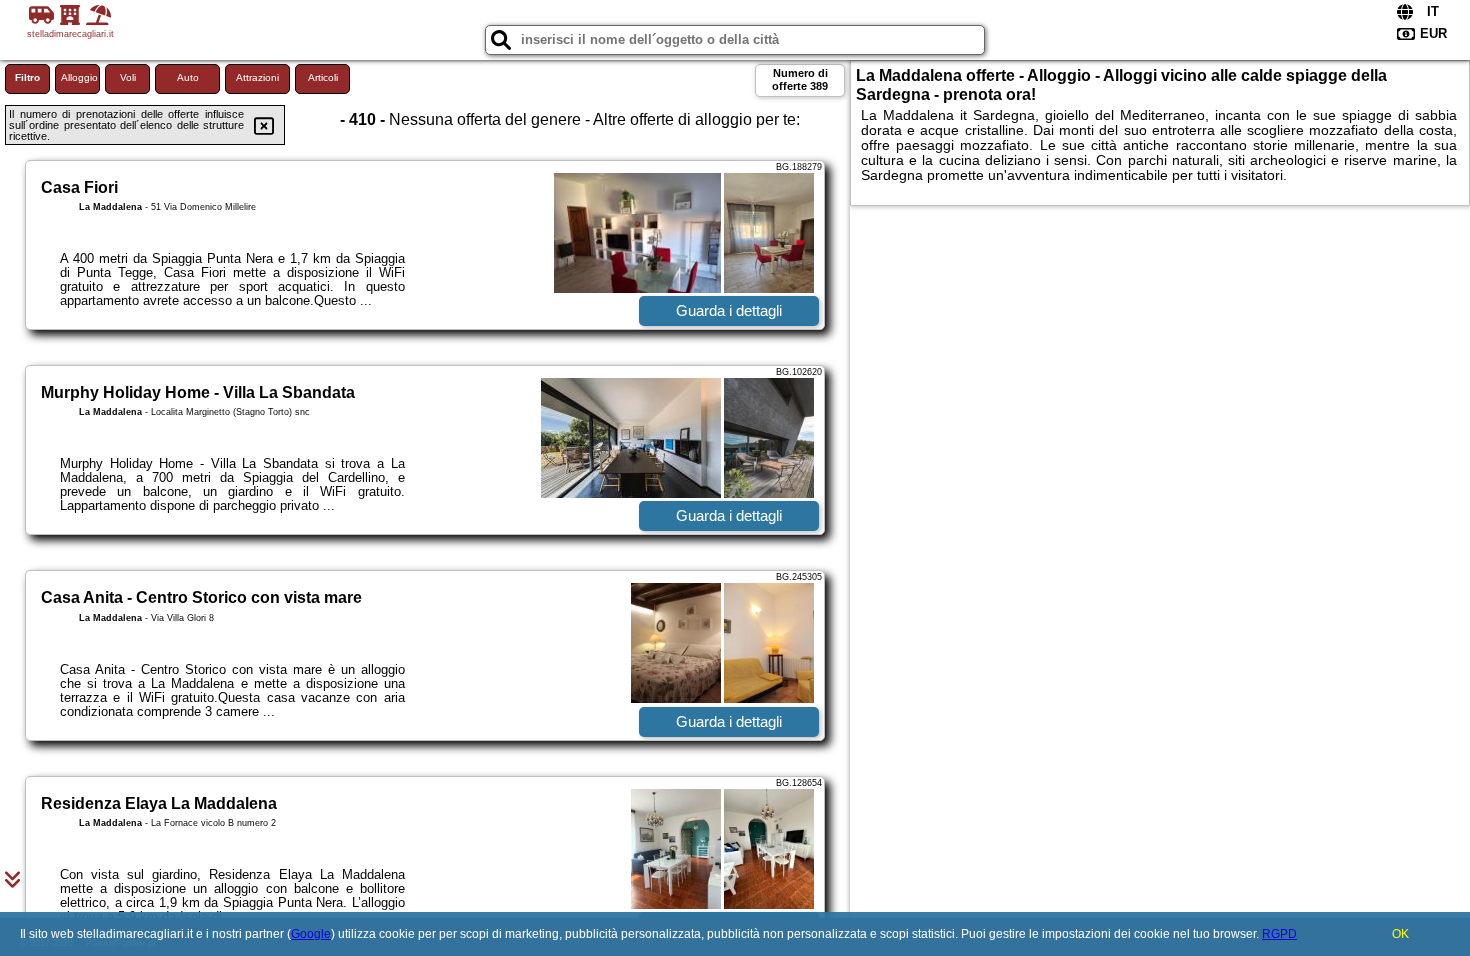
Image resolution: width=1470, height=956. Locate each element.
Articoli (323, 77)
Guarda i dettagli (729, 310)
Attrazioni (257, 77)
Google (311, 934)
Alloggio (79, 77)
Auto (188, 77)
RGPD (1279, 934)
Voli (128, 77)
